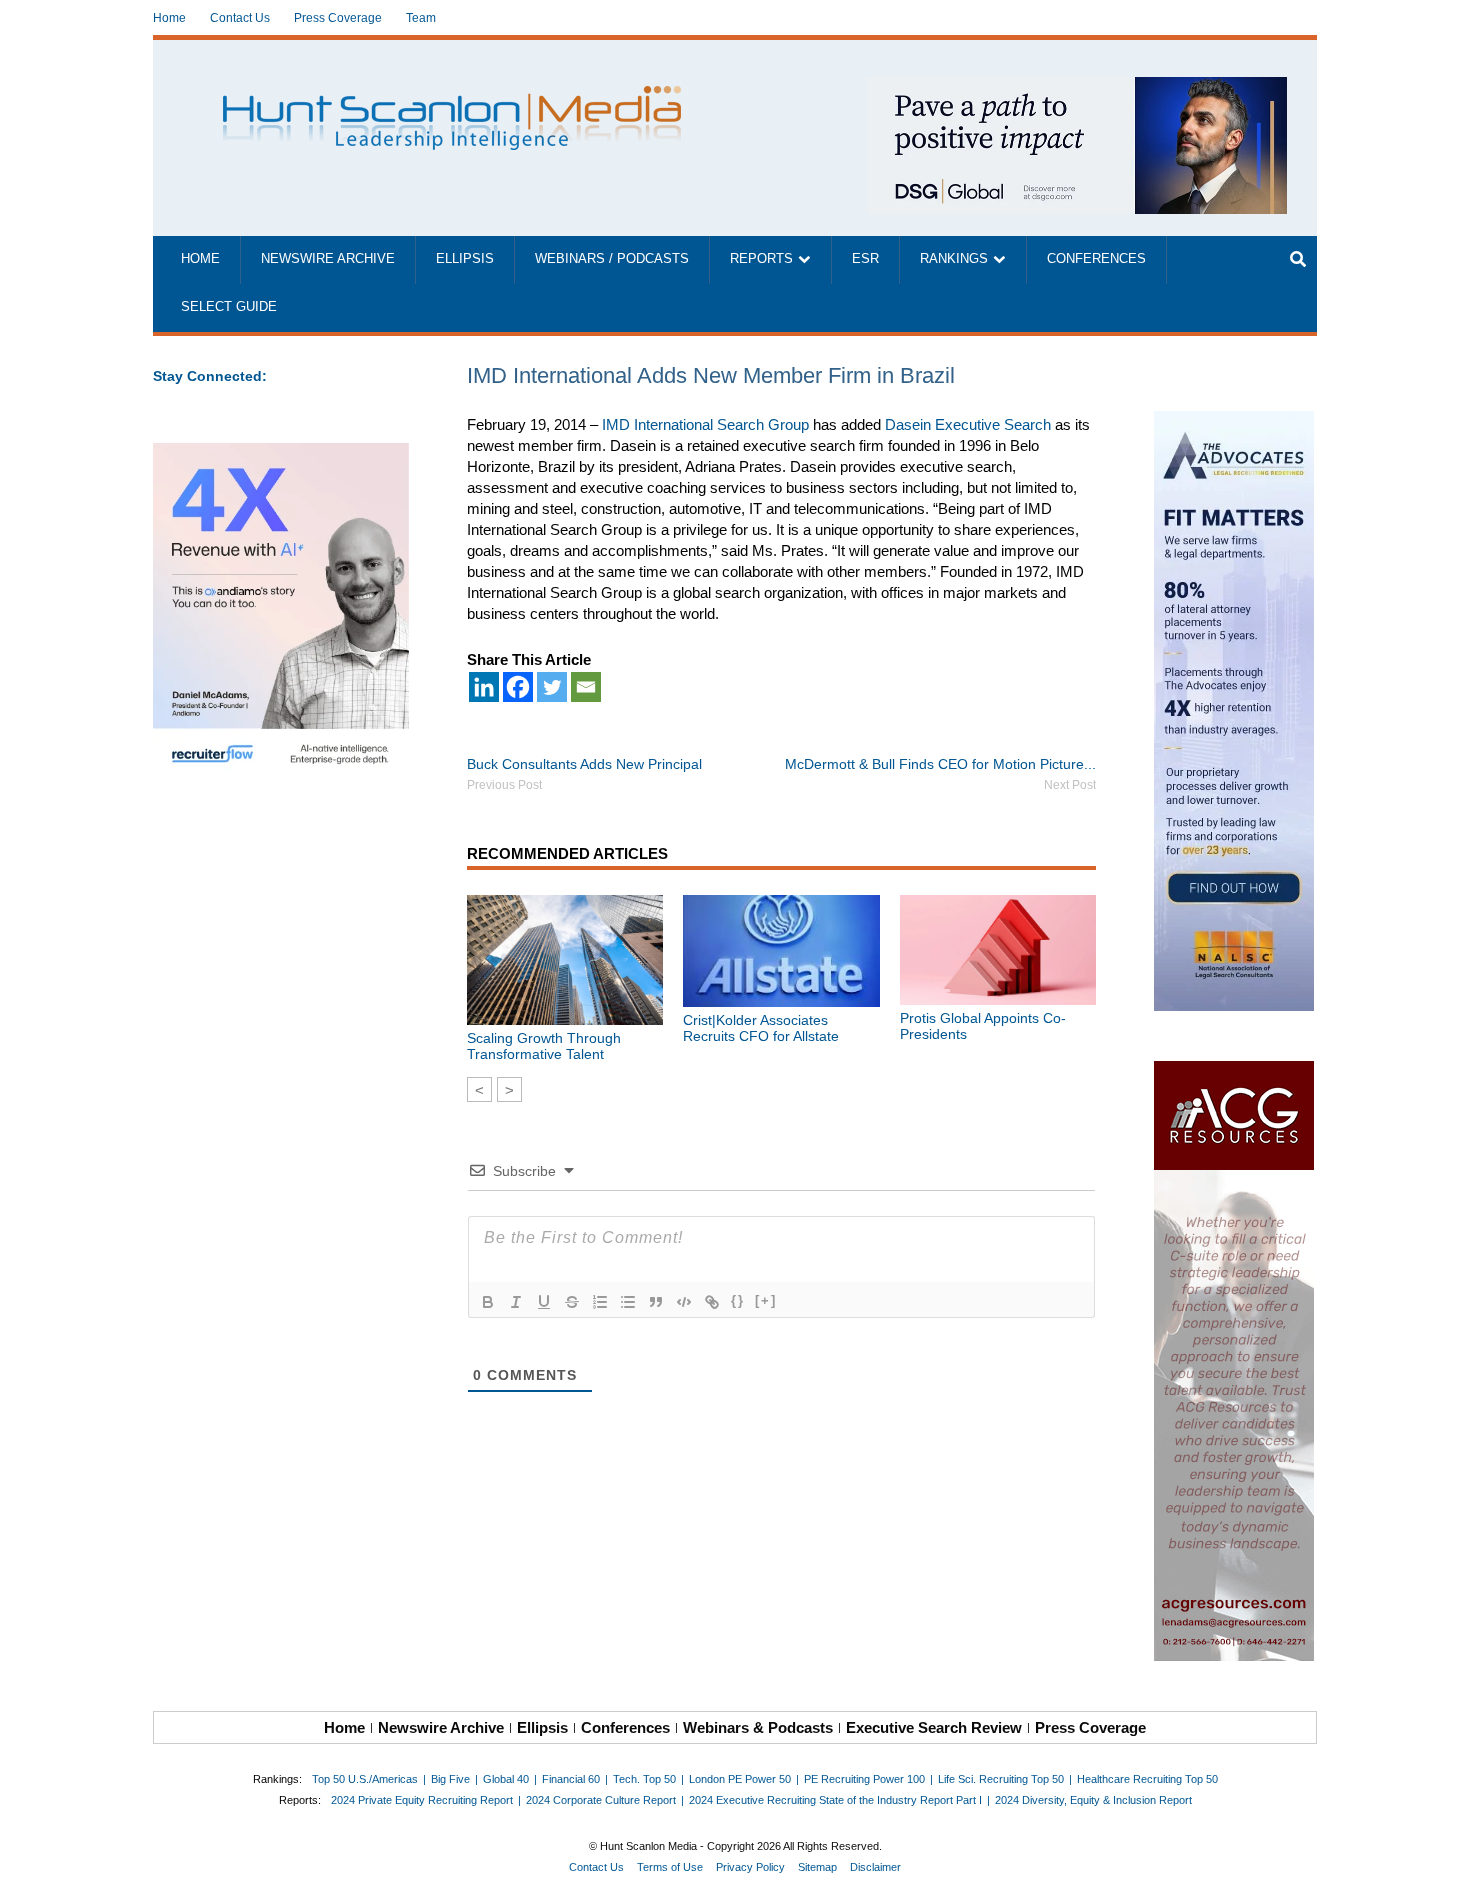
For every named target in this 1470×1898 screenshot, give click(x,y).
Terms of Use (670, 1867)
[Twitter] (552, 687)
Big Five (450, 1779)
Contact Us (240, 18)
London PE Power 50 (740, 1779)
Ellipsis (465, 259)
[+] (766, 1300)
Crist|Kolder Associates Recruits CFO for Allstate (761, 1028)
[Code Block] (684, 1302)
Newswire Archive (328, 259)
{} (738, 1300)
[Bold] (488, 1302)
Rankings (954, 259)
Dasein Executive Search (968, 424)
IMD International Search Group (705, 424)
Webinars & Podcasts (758, 1727)
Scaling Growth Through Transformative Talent (544, 1046)
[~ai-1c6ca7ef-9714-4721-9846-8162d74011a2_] (1077, 87)
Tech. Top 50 (644, 1779)
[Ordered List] (600, 1302)
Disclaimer (875, 1867)
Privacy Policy (750, 1867)
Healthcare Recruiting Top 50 (1147, 1779)
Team (421, 18)
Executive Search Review (934, 1727)
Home (169, 18)
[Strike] (572, 1302)
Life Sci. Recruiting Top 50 (1001, 1779)
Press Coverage (338, 18)
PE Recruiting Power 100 (864, 1779)
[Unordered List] (628, 1302)
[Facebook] (518, 687)
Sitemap (817, 1867)
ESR (865, 259)
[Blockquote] (656, 1302)
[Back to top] (1441, 1869)
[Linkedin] (484, 687)
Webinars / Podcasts (612, 259)
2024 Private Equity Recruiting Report (422, 1800)
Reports (761, 259)
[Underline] (544, 1302)
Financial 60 (571, 1779)
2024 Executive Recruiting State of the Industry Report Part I (835, 1800)
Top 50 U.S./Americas (365, 1779)
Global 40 (506, 1779)
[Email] (586, 687)
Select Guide (229, 307)
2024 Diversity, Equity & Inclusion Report (1093, 1800)
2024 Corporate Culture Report (601, 1800)
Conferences (1096, 259)
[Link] (712, 1302)
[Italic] (516, 1302)
